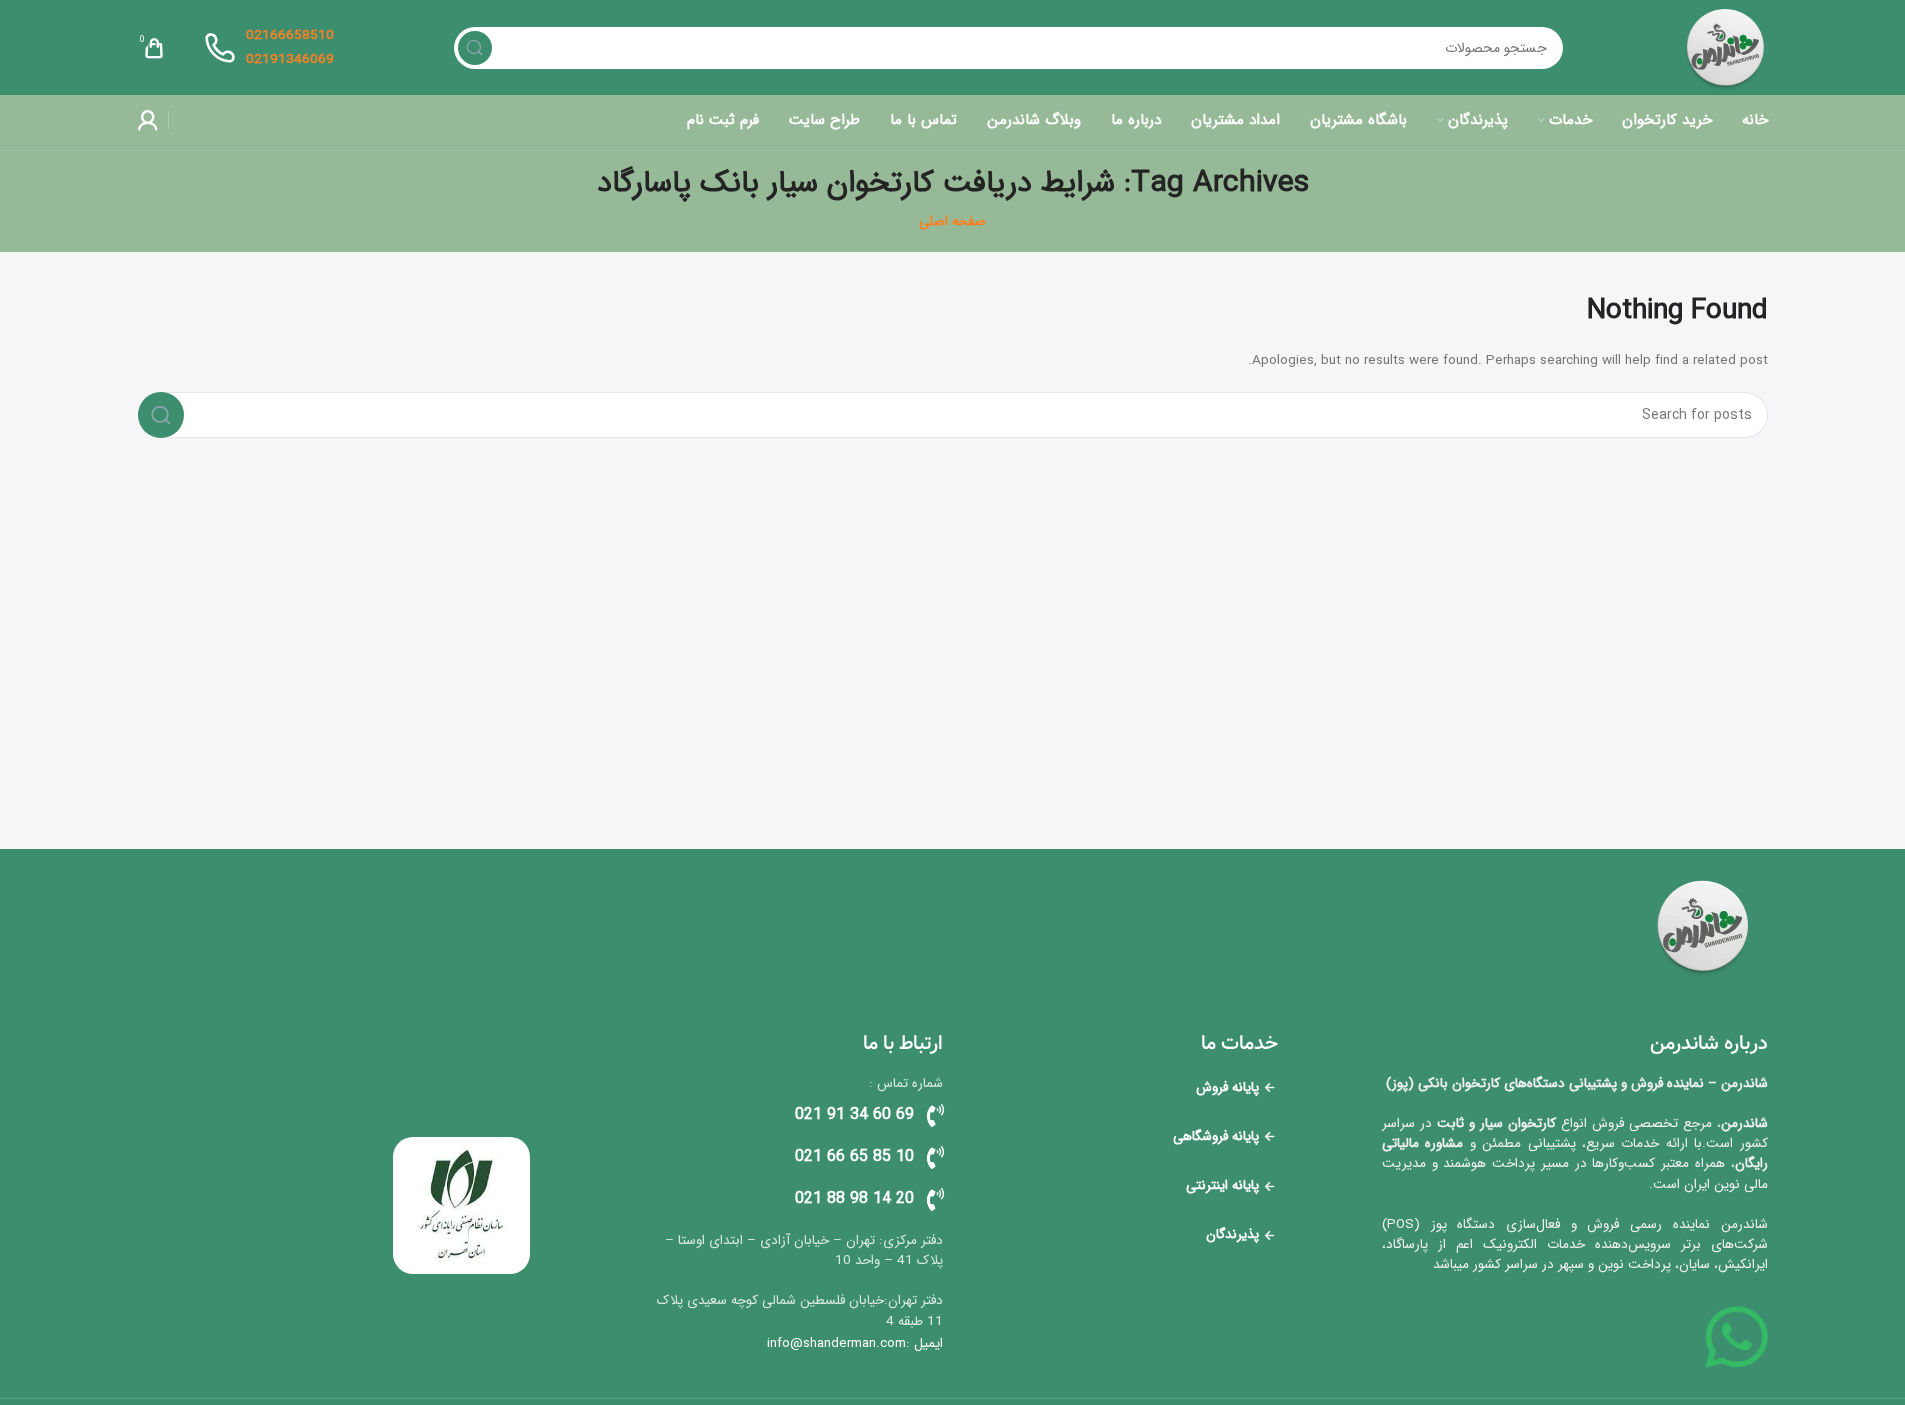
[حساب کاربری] (148, 120)
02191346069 (290, 59)
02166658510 (290, 35)
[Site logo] (1725, 47)
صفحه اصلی (952, 221)
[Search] (475, 48)
